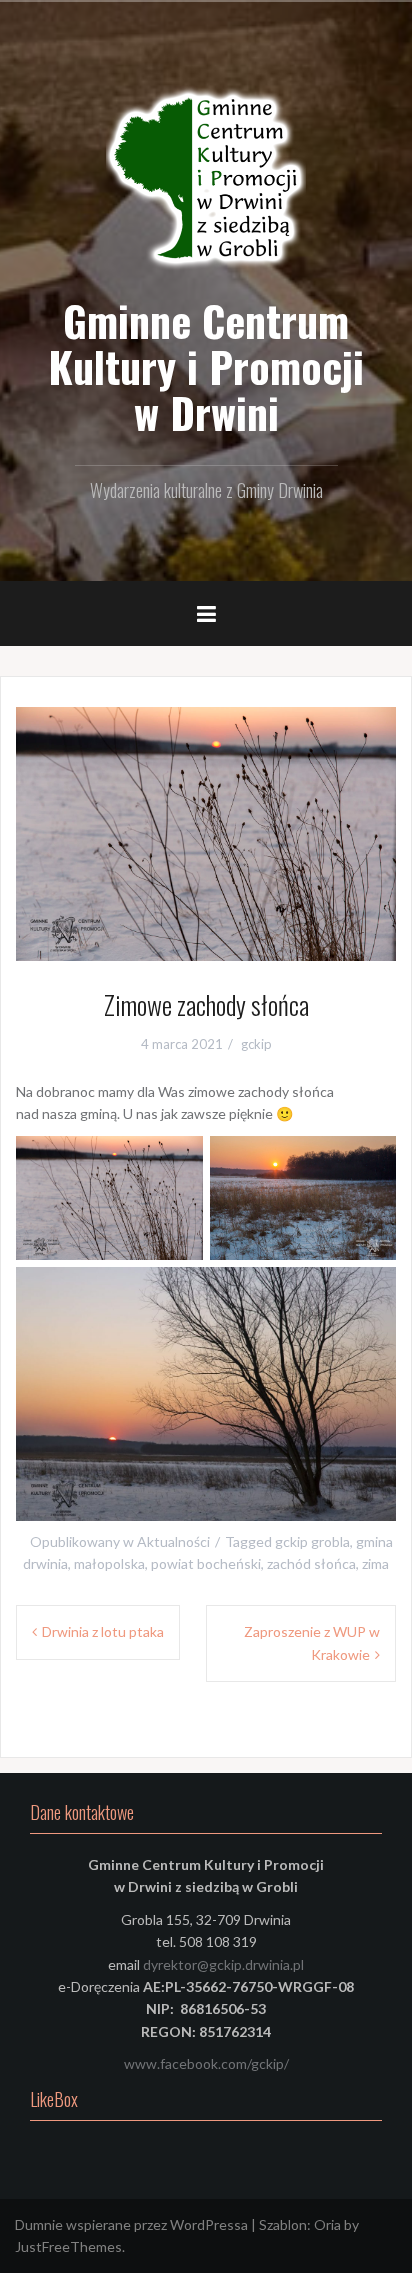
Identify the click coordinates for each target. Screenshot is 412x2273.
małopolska (109, 1563)
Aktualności (173, 1541)
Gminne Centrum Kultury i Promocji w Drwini (206, 366)
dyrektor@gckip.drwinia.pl (223, 1964)
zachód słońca (311, 1563)
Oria (327, 2224)
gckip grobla (312, 1541)
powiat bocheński (206, 1563)
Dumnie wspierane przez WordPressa (131, 2224)
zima (375, 1563)
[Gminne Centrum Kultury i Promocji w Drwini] (206, 179)
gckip (256, 1044)
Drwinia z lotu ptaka (103, 1631)
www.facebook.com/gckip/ (206, 2063)
